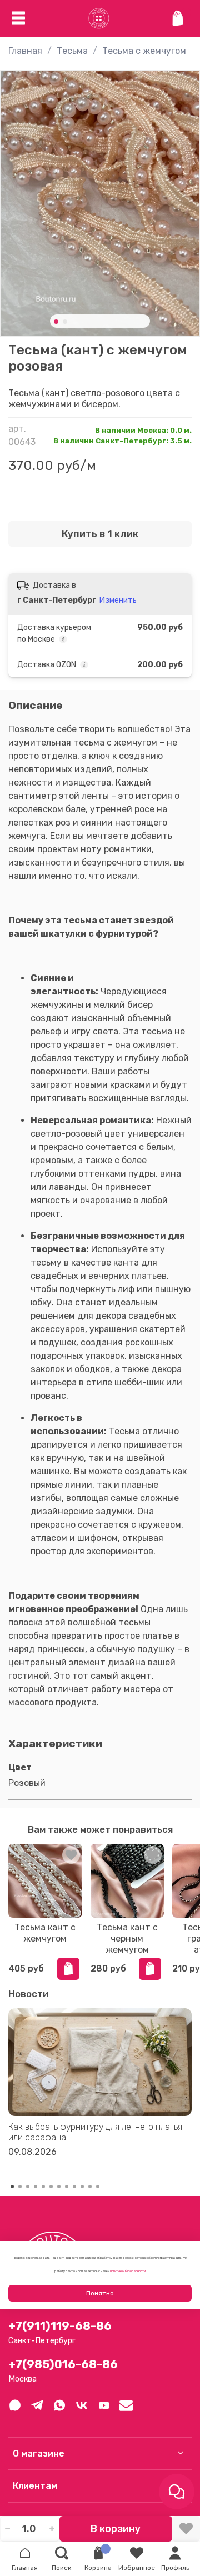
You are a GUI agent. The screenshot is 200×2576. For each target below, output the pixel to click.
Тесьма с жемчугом (144, 51)
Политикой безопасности (128, 2271)
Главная (25, 51)
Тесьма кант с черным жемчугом (127, 1939)
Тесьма (72, 51)
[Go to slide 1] (56, 322)
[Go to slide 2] (65, 322)
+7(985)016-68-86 (63, 2364)
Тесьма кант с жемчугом (45, 1933)
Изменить (118, 600)
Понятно (100, 2293)
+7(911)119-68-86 (60, 2326)
